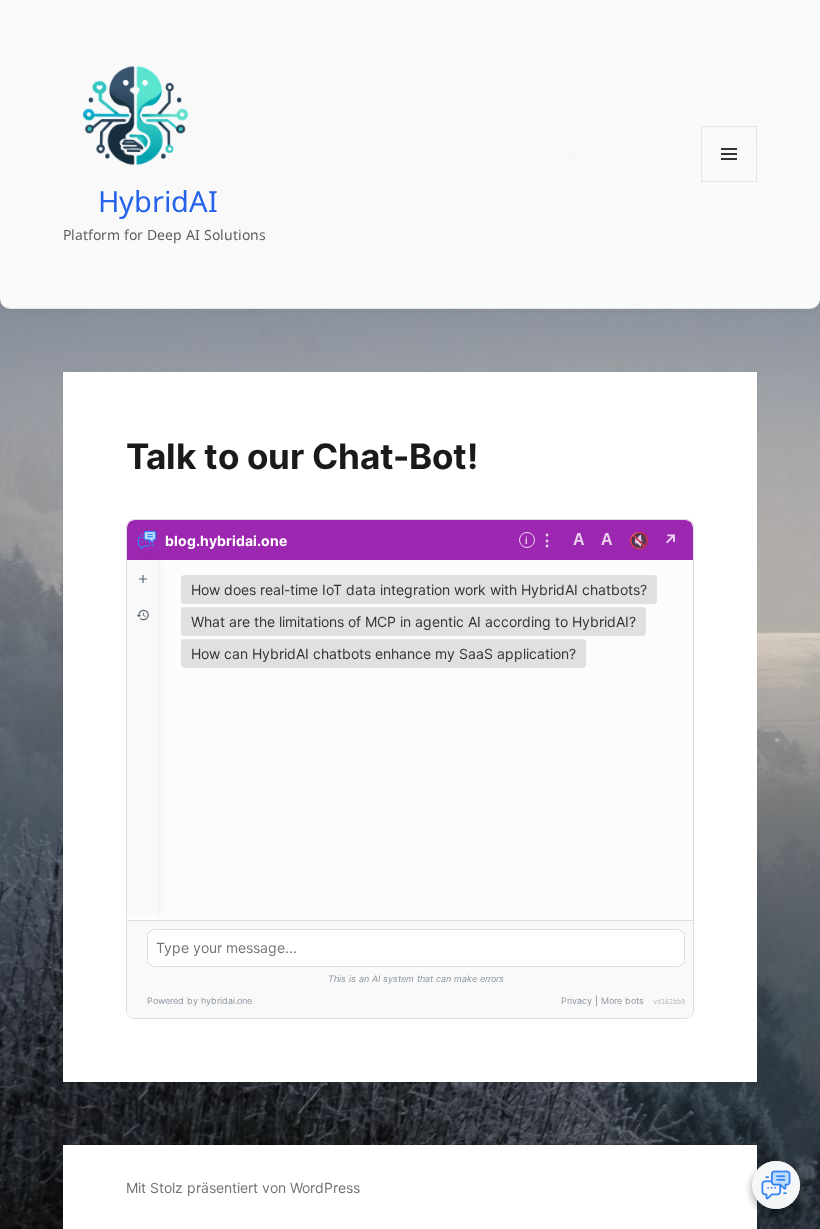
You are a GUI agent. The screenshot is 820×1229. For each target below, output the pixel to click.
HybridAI (158, 199)
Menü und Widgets (729, 181)
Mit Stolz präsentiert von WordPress (243, 1187)
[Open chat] (776, 1185)
